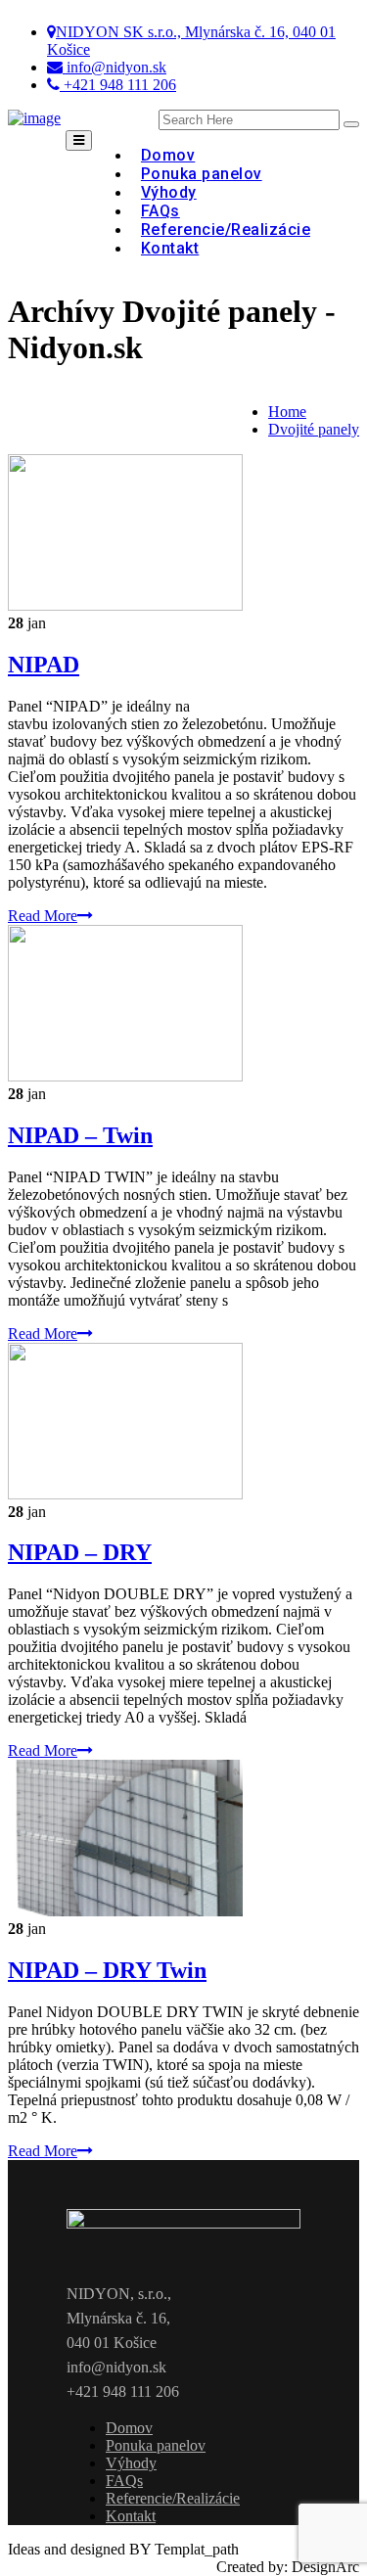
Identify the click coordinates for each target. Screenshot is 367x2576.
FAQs (124, 2481)
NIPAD (44, 665)
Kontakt (170, 248)
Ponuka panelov (156, 2445)
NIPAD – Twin (80, 1135)
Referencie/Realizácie (226, 230)
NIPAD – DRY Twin (107, 1970)
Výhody (131, 2463)
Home (287, 412)
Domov (129, 2428)
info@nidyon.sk (115, 67)
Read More (43, 916)
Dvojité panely (314, 429)
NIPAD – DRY (80, 1552)
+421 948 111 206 (118, 85)
